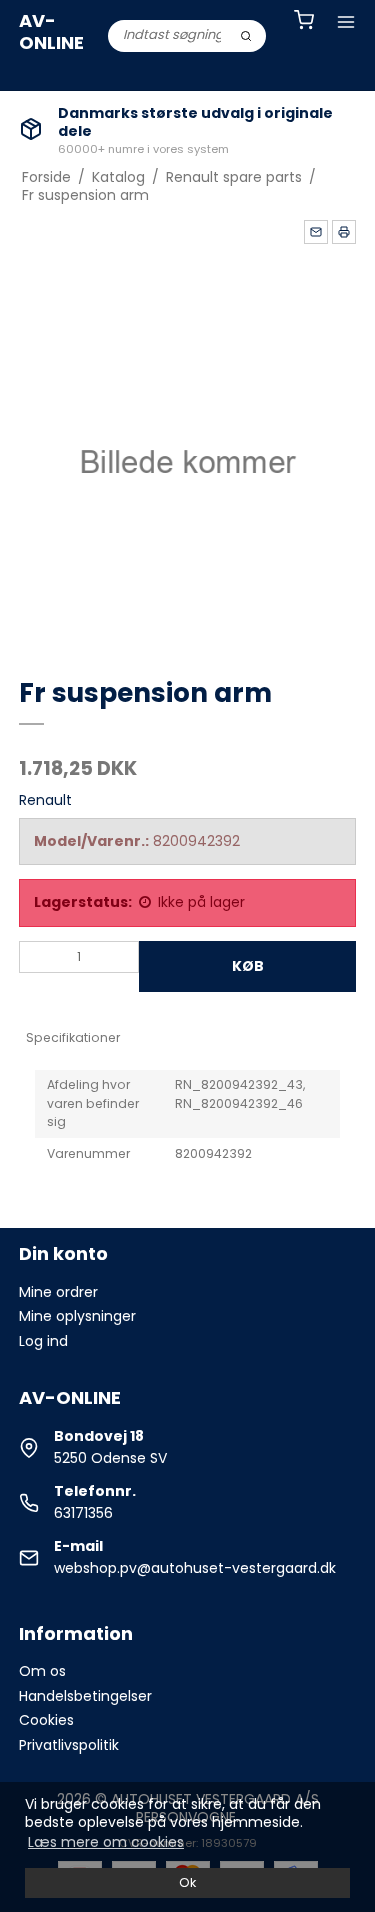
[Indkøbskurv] (304, 22)
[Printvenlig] (344, 232)
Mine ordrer (58, 1292)
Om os (42, 1671)
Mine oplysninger (77, 1316)
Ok (187, 1882)
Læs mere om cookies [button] (106, 1842)
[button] (316, 232)
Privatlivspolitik (69, 1745)
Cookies (46, 1720)
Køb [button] (248, 966)
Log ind (43, 1341)
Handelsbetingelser (85, 1696)
